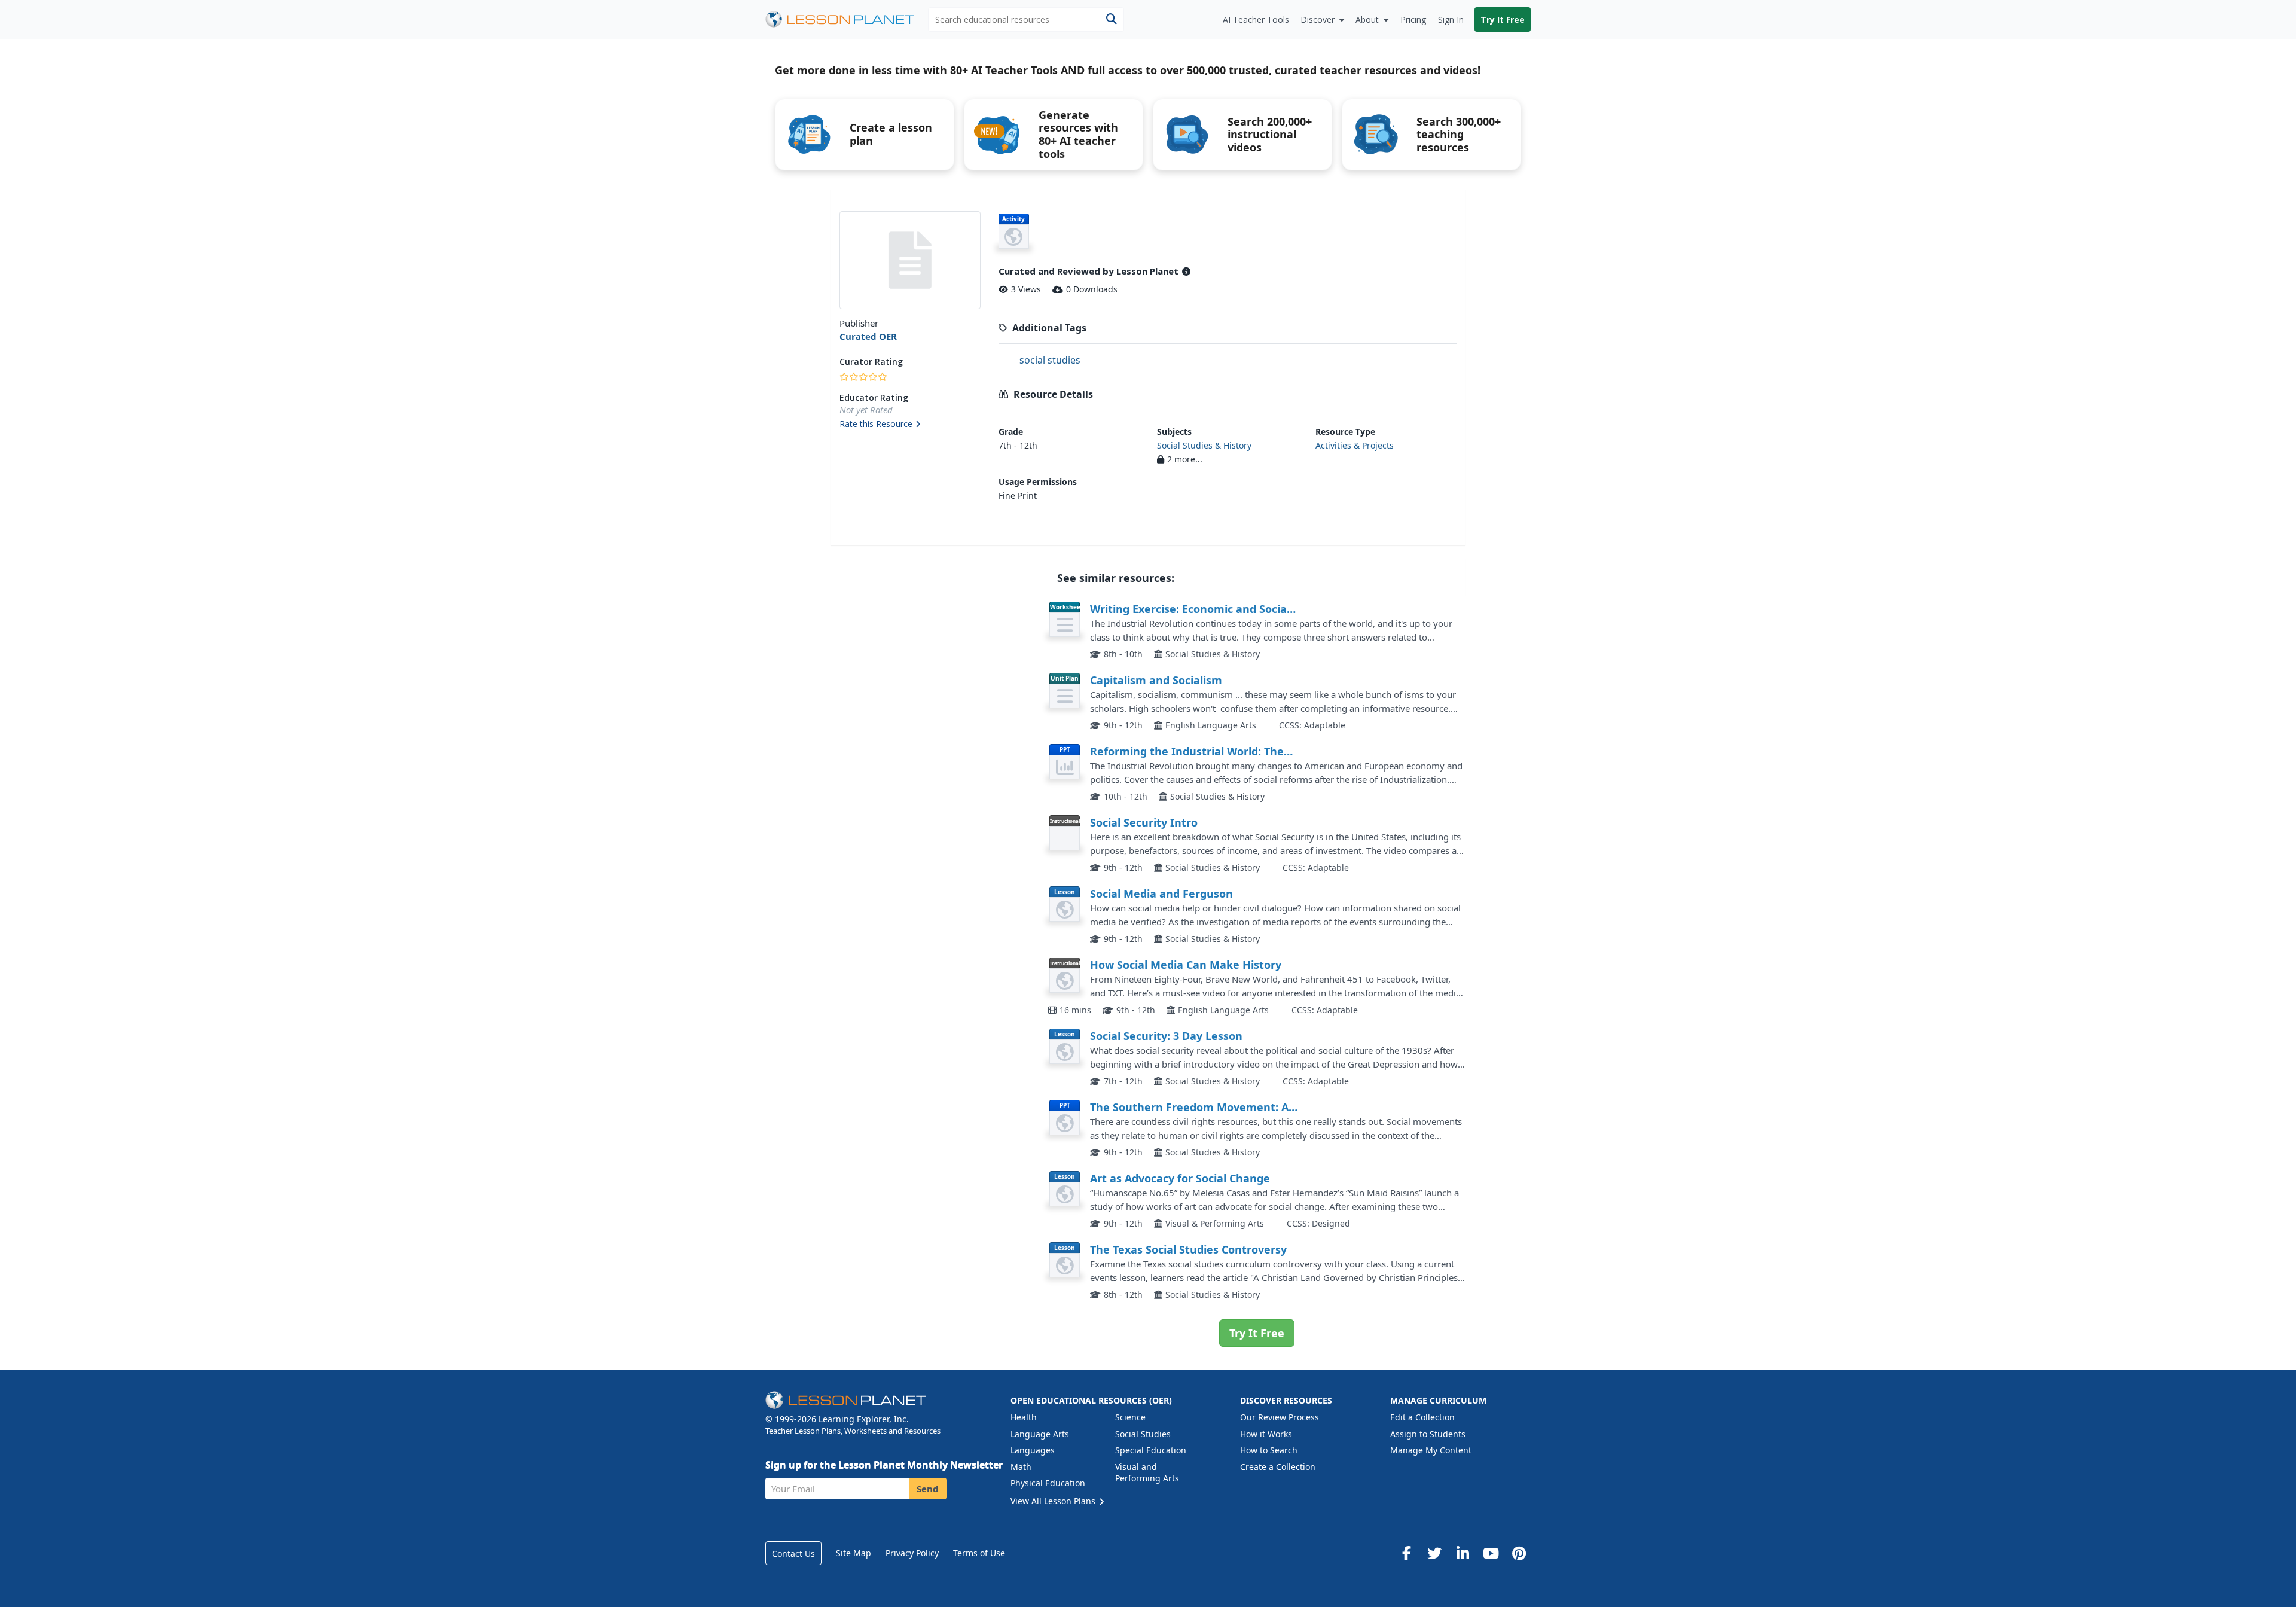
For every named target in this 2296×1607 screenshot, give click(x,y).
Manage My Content (1431, 1450)
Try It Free (1503, 19)
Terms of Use (979, 1553)
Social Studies (1143, 1434)
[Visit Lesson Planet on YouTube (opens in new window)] (1491, 1553)
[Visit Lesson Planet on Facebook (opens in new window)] (1406, 1553)
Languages (1033, 1450)
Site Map (854, 1553)
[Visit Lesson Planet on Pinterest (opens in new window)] (1519, 1553)
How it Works (1266, 1434)
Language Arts (1040, 1434)
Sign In (1451, 19)
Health (1024, 1417)
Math (1021, 1467)
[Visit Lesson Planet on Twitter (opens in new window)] (1434, 1553)
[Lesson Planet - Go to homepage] (847, 19)
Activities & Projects (1355, 445)
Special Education (1151, 1450)
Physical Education (1048, 1483)
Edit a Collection (1422, 1417)
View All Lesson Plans (1054, 1501)
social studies (1050, 360)
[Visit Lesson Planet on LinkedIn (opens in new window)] (1463, 1553)
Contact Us (793, 1553)
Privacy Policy (912, 1553)
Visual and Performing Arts (1147, 1473)
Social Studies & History (1204, 445)
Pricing (1413, 19)
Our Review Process (1280, 1417)
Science (1130, 1417)
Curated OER (868, 336)
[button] (910, 425)
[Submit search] (1111, 19)
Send (928, 1489)
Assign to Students (1428, 1434)
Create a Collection (1278, 1467)
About (1367, 19)
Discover (1318, 19)
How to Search (1269, 1450)
